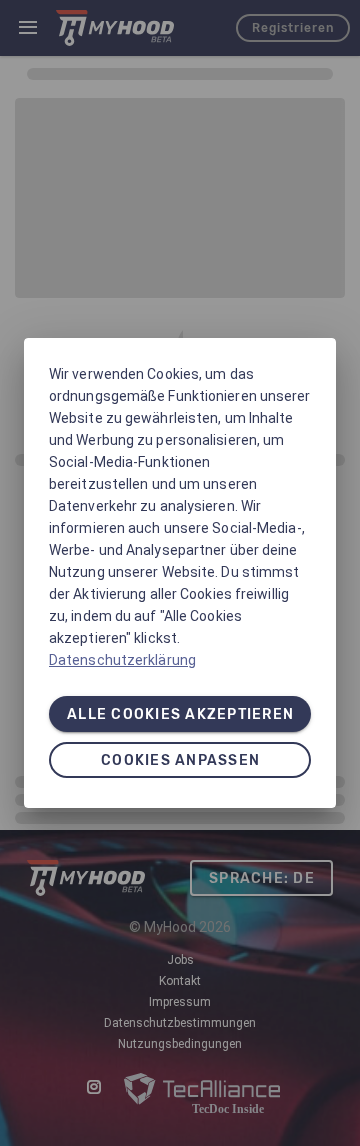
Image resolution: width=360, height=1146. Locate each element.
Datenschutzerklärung (122, 660)
